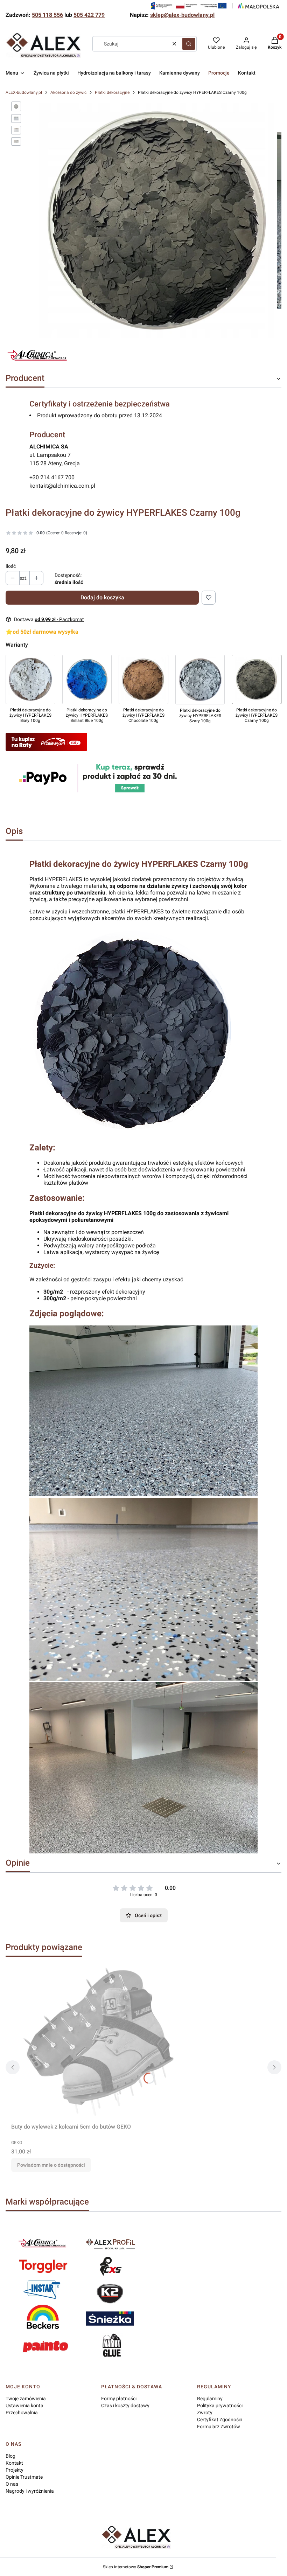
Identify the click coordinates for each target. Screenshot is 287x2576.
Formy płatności (119, 2399)
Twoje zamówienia (26, 2399)
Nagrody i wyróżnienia (30, 2491)
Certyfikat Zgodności (220, 2420)
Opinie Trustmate (24, 2477)
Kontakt (14, 2463)
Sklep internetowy (136, 2567)
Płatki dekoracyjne (112, 92)
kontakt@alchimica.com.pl (62, 486)
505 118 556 (47, 15)
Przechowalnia (22, 2413)
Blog (10, 2456)
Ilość (11, 566)
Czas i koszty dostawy (125, 2406)
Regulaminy (210, 2399)
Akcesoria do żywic (68, 92)
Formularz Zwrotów (219, 2427)
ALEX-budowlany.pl (24, 92)
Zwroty (205, 2413)
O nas (12, 2484)
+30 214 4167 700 (52, 477)
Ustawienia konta (24, 2406)
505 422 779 (89, 15)
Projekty (15, 2470)
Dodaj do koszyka (102, 597)
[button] (189, 44)
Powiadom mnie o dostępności (51, 2165)
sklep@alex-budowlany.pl (182, 15)
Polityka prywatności (220, 2406)
